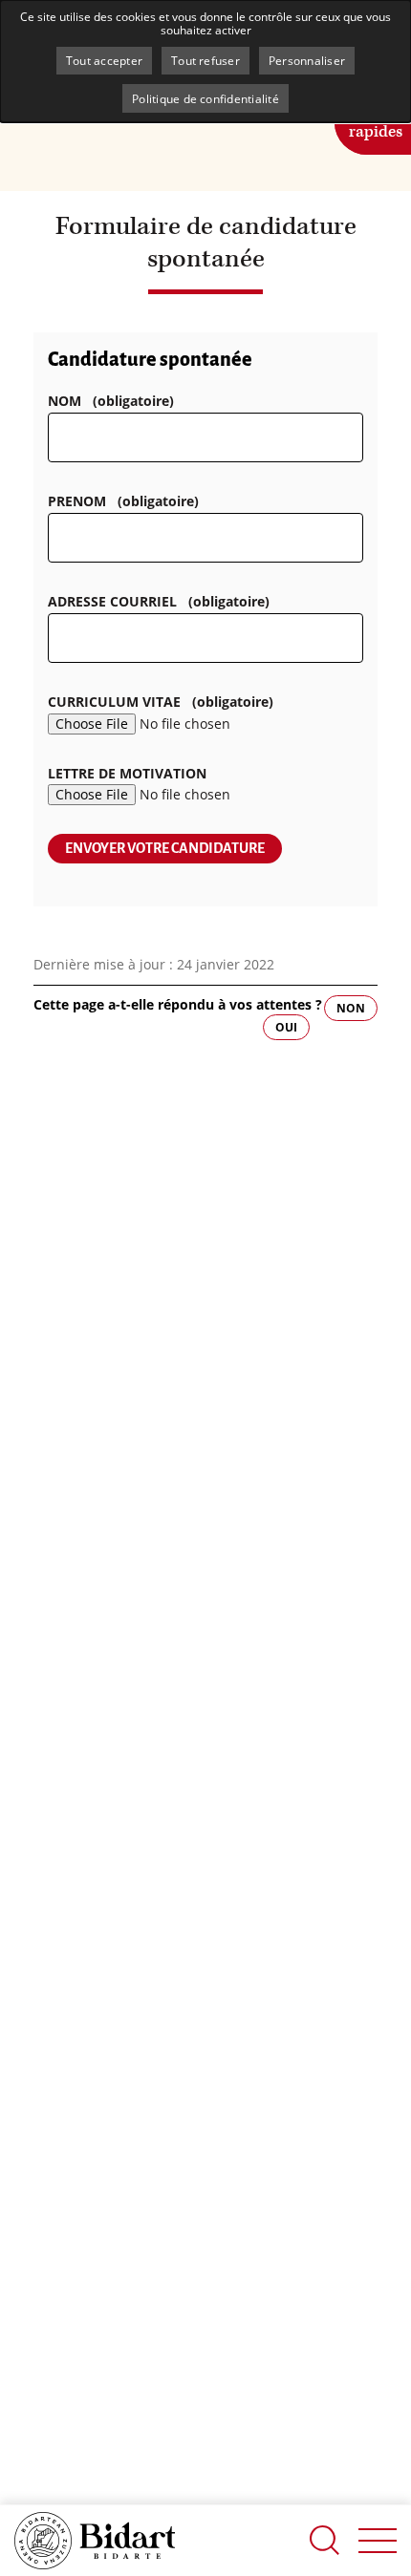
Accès (376, 120)
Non (351, 1008)
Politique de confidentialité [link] (205, 98)
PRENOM (123, 501)
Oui (286, 1027)
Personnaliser (307, 60)
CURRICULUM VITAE (161, 702)
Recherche (325, 2540)
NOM (111, 401)
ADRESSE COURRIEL (159, 601)
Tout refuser (205, 60)
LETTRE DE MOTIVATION (127, 773)
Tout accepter (104, 60)
